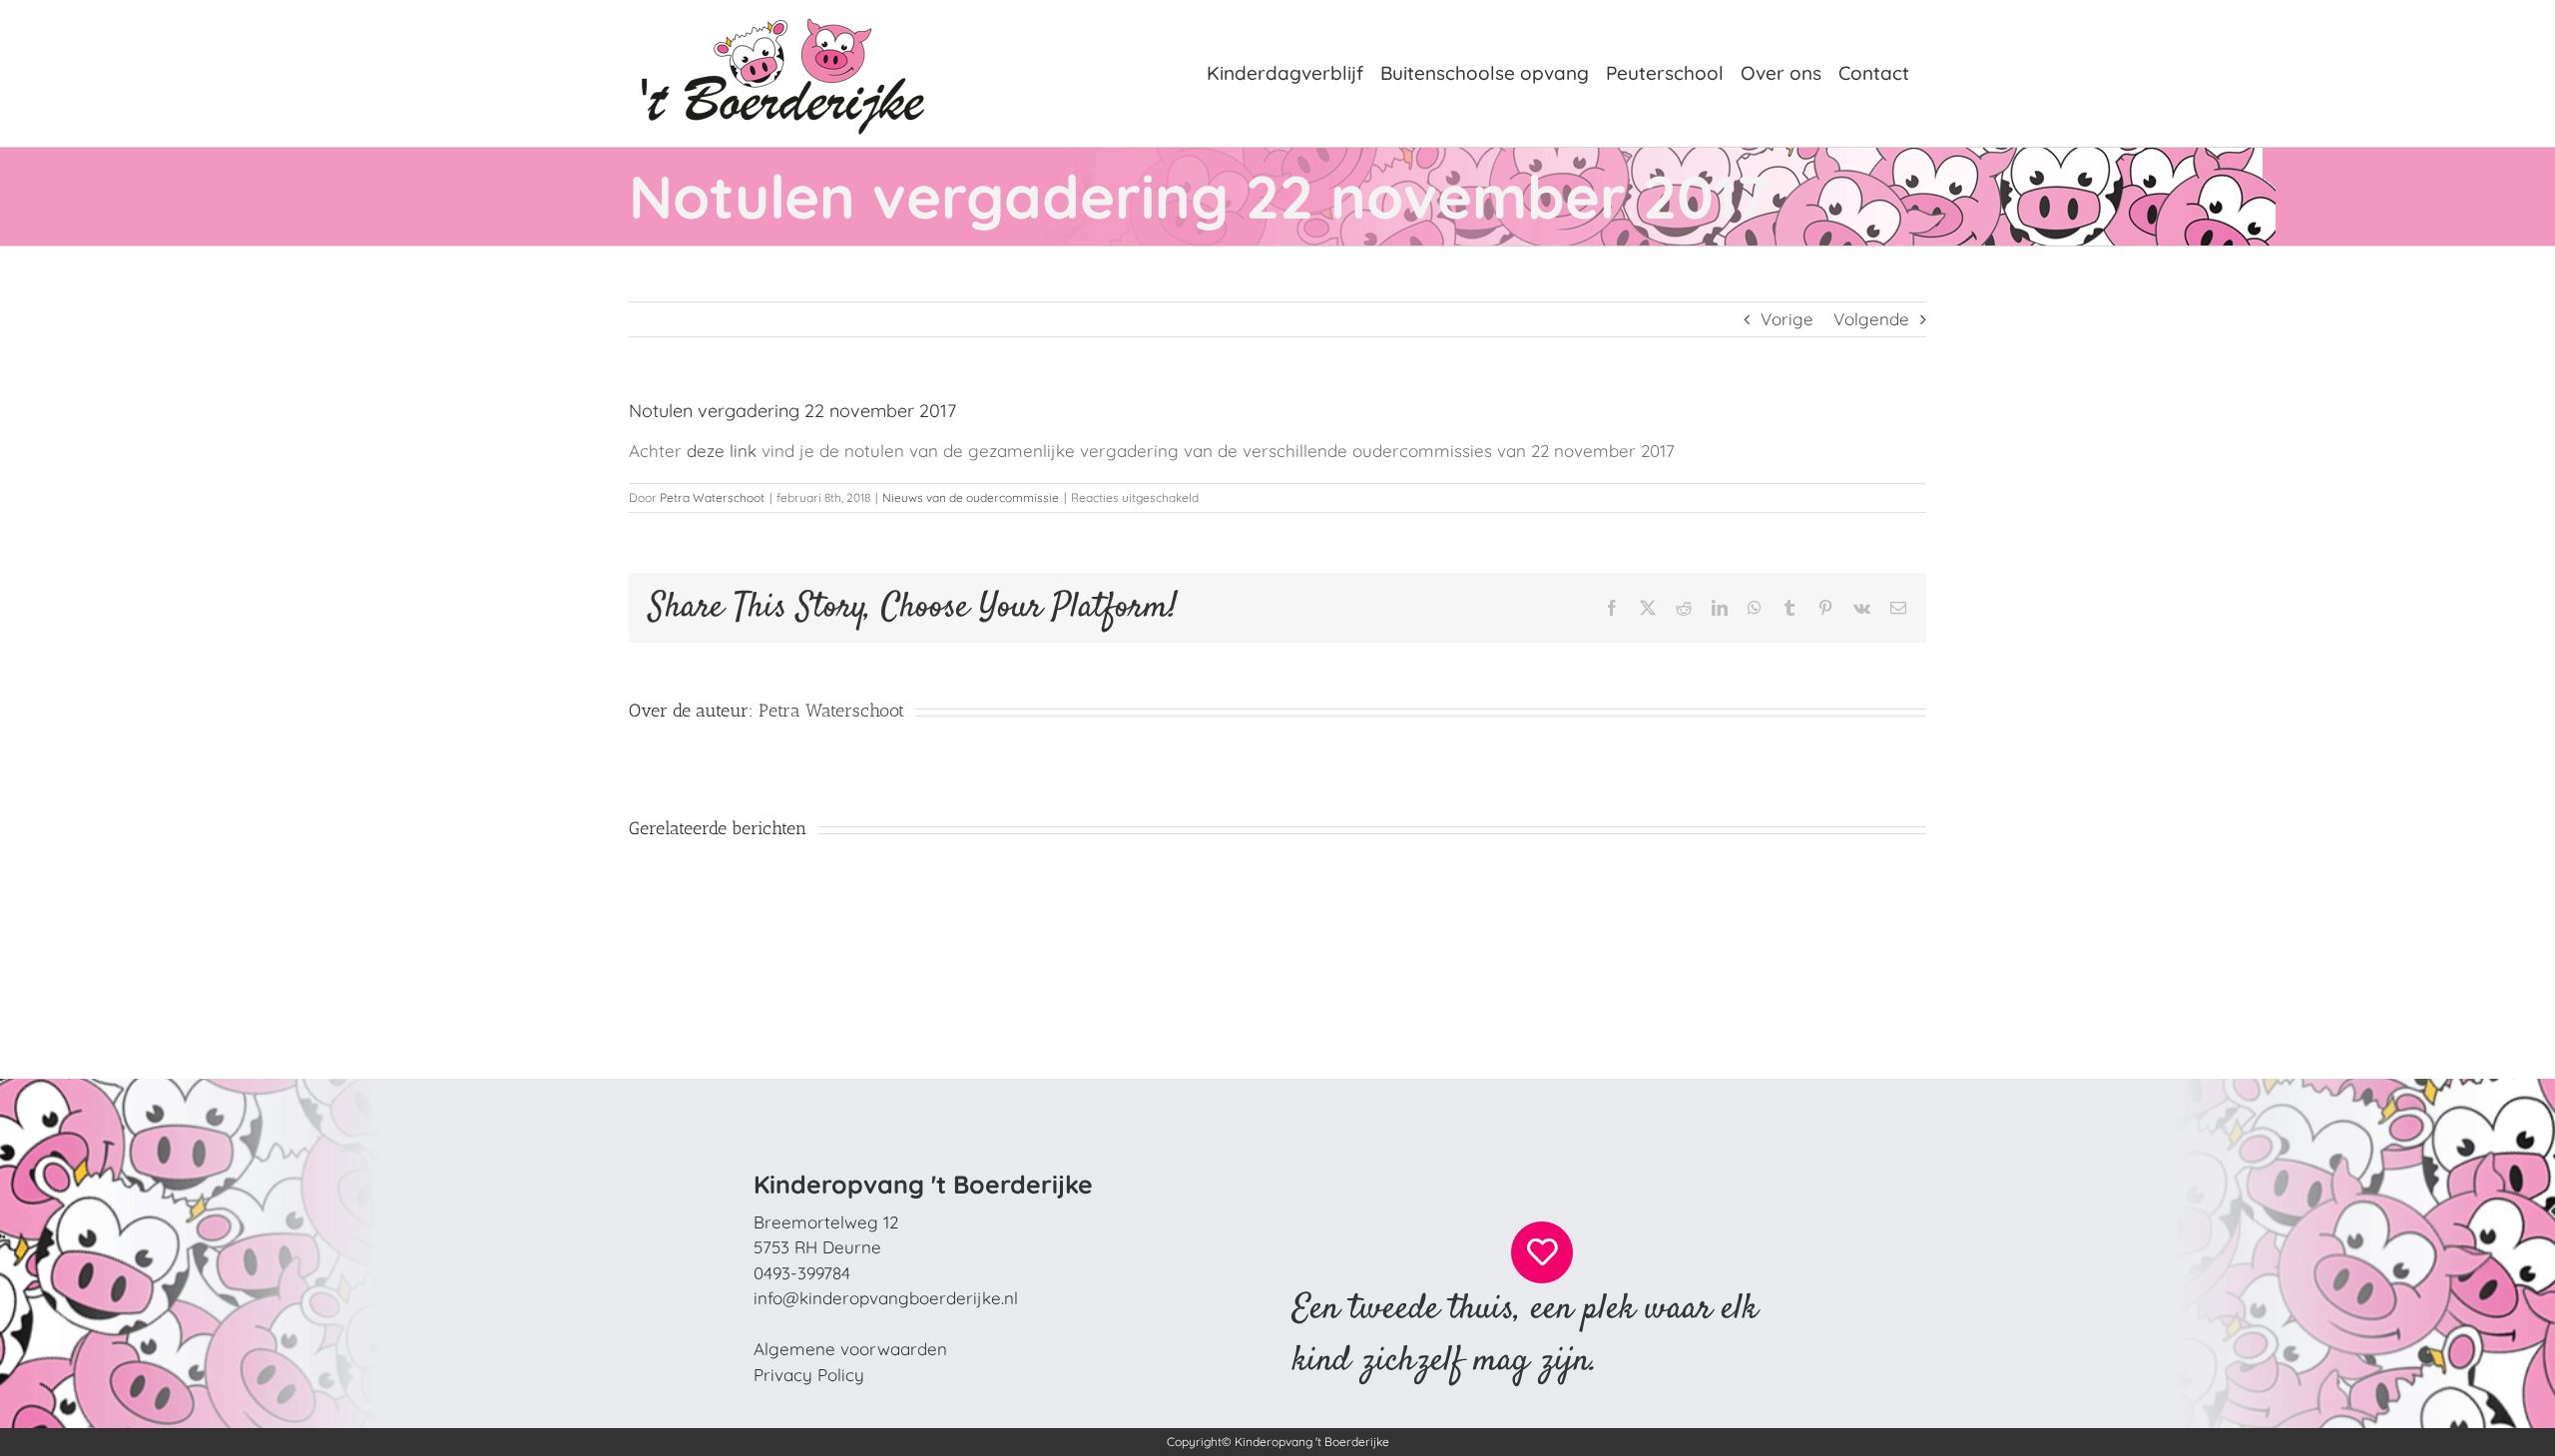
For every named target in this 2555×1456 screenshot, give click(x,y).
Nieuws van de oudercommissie (971, 497)
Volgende (1871, 319)
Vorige (1787, 319)
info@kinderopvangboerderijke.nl (886, 1298)
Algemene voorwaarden (850, 1349)
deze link (722, 451)
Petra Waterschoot (712, 497)
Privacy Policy (809, 1375)
